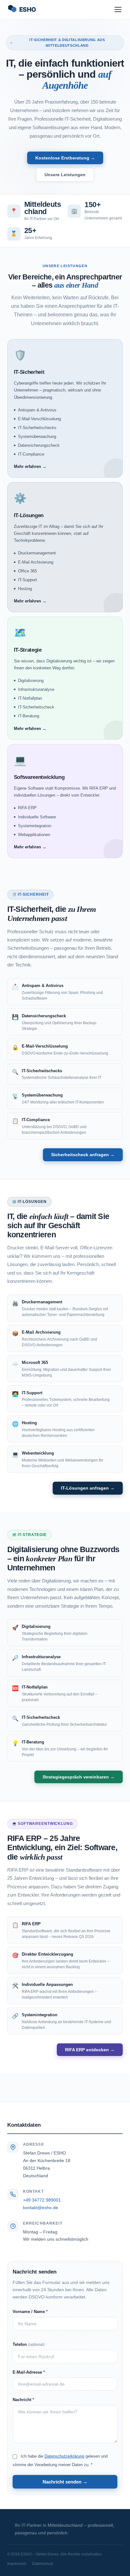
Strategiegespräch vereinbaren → (79, 1777)
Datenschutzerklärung (64, 2456)
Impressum (17, 2564)
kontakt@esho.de (41, 2208)
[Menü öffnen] (118, 9)
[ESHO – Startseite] (33, 9)
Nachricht (23, 2400)
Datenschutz (43, 2564)
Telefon (29, 2344)
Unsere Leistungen (65, 175)
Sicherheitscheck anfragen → (83, 1155)
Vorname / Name (30, 2312)
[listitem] (65, 409)
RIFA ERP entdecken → (90, 2050)
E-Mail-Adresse (29, 2372)
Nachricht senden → (65, 2482)
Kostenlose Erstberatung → (65, 158)
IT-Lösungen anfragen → (88, 1488)
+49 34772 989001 (42, 2200)
